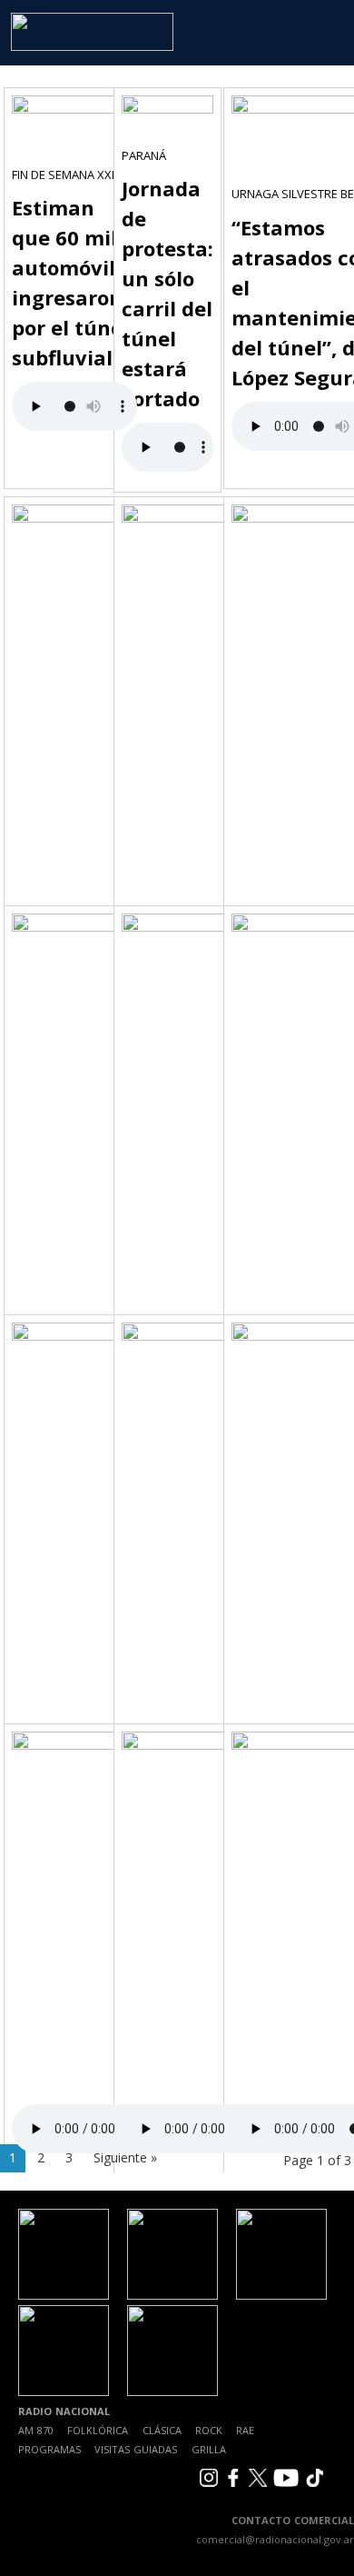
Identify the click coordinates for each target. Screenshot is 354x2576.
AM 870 (36, 2430)
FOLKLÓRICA (98, 2430)
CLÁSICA (162, 2430)
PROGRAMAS (49, 2449)
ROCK (209, 2430)
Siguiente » (125, 2157)
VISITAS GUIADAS (136, 2449)
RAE (245, 2430)
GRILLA (209, 2449)
